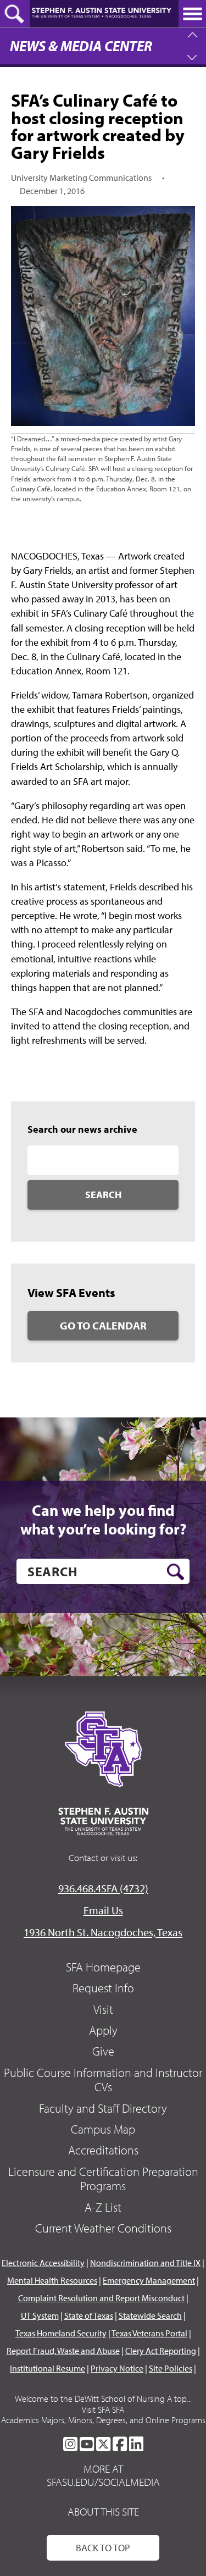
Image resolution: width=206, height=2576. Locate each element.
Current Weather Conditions (103, 2228)
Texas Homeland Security (61, 2333)
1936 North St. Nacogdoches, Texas (103, 1932)
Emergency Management (149, 2280)
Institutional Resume (48, 2368)
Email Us (103, 1910)
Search (103, 1195)
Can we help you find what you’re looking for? (103, 1519)
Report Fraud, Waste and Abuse (63, 2351)
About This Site (103, 2511)
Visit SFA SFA (103, 2409)
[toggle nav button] (192, 14)
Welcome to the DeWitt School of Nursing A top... (103, 2398)
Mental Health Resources (52, 2280)
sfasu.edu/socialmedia (103, 2482)
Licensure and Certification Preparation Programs (103, 2179)
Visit (103, 2009)
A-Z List (103, 2207)
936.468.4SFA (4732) (103, 1888)
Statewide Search (150, 2315)
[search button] (176, 1572)
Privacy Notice (117, 2368)
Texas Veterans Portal (149, 2333)
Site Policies (171, 2368)
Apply (103, 2030)
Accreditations (103, 2150)
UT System (40, 2315)
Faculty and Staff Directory (103, 2108)
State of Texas (89, 2315)
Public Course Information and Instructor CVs (103, 2080)
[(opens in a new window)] (70, 2444)
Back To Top (103, 2548)
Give (103, 2051)
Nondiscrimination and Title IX (145, 2263)
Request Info (103, 1988)
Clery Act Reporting (161, 2351)
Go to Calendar (103, 1325)
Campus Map (103, 2129)
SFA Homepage (103, 1967)
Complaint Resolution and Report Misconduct (101, 2298)
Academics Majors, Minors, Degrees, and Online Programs (103, 2420)
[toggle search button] (15, 14)
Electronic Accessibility (43, 2263)
